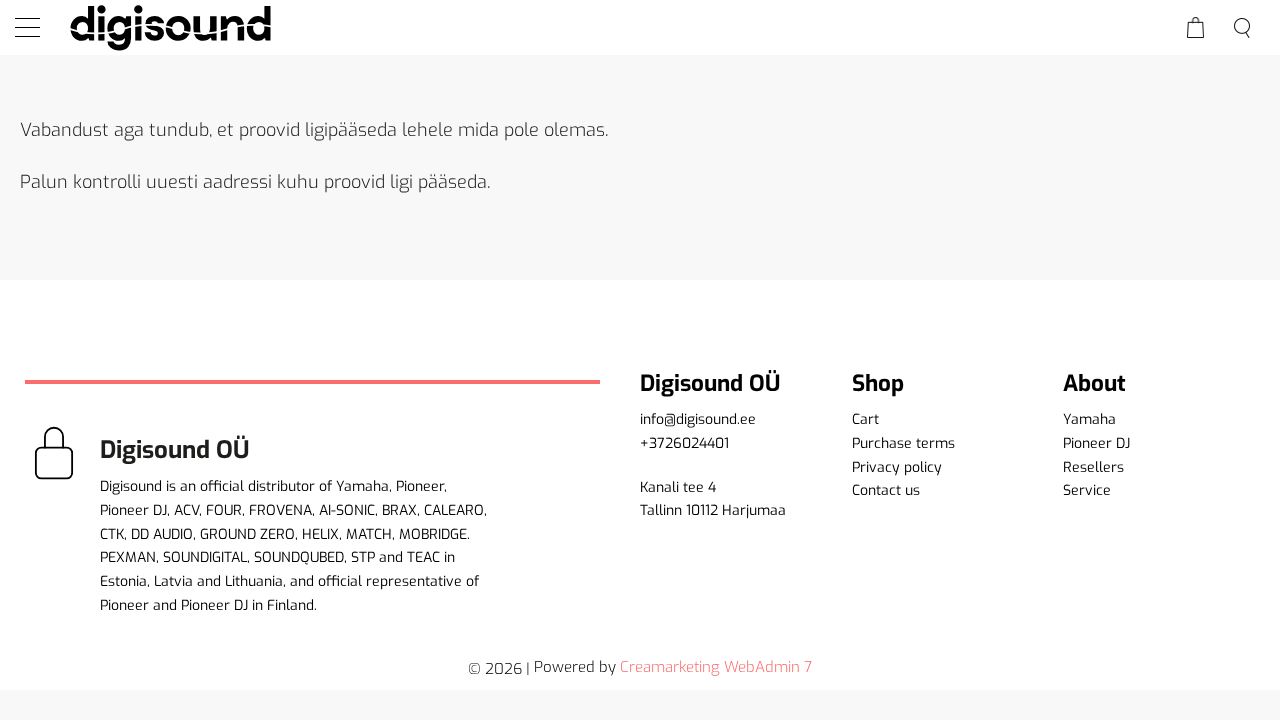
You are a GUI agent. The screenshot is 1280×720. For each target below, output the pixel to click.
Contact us (886, 490)
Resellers (1093, 467)
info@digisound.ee (698, 419)
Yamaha (1089, 419)
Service (1087, 490)
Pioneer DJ (1096, 443)
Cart (865, 419)
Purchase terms (903, 443)
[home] (170, 27)
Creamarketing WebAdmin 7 (716, 667)
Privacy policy (897, 467)
